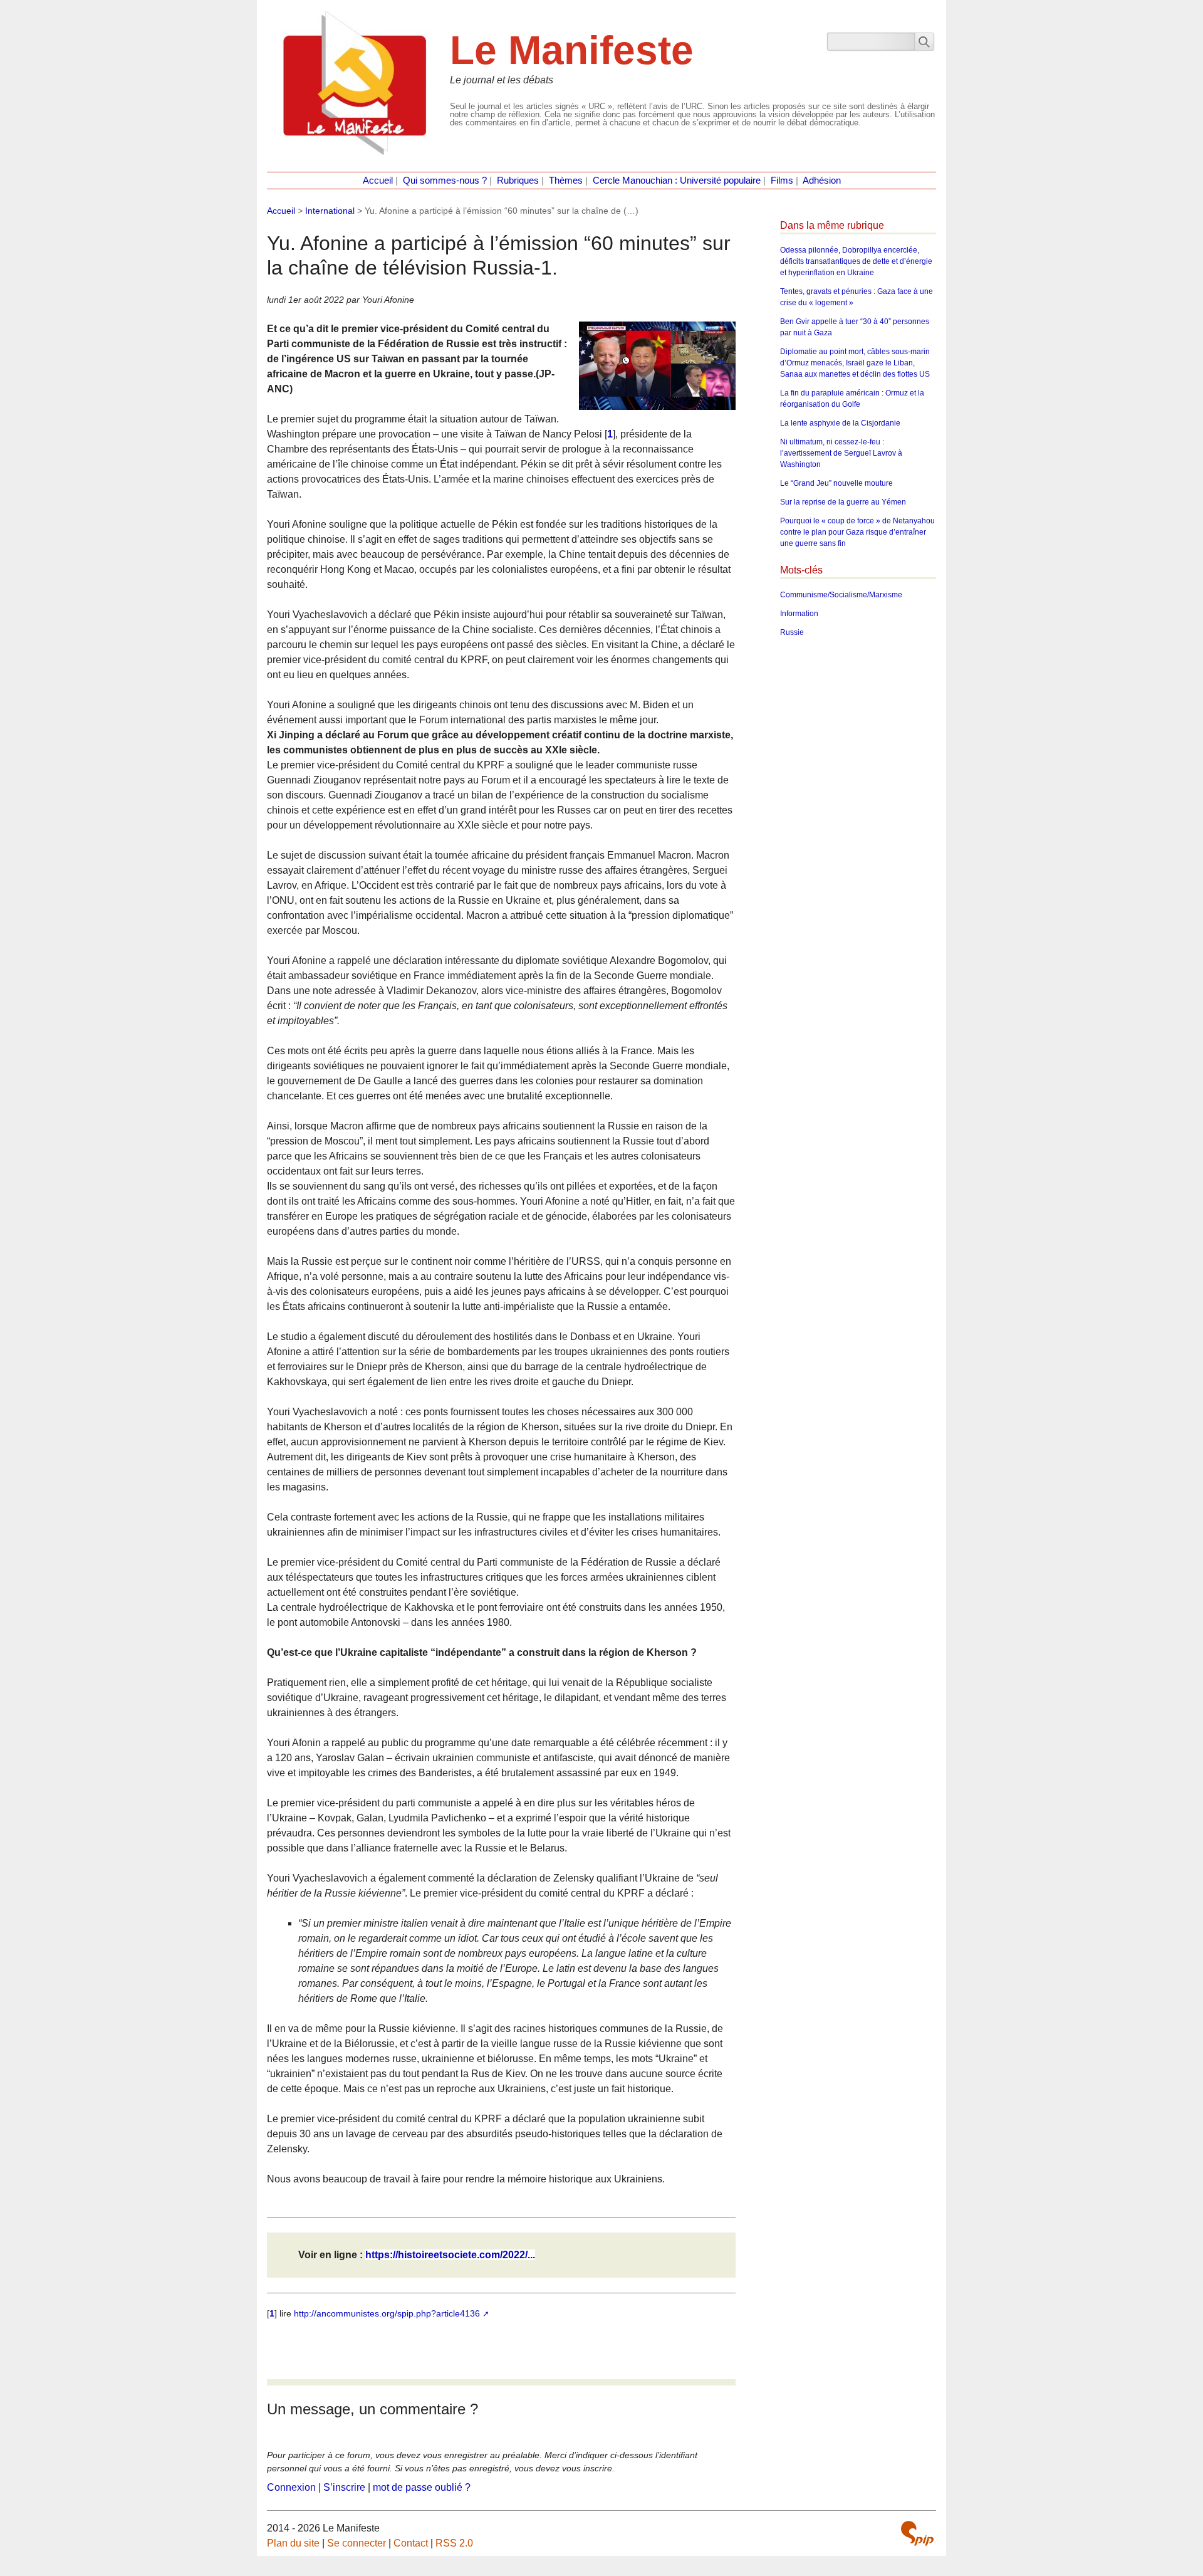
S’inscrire (344, 2487)
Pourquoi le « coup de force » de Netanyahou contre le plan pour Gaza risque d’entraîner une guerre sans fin (857, 532)
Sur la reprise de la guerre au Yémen (843, 502)
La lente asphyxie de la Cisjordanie (840, 423)
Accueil (378, 181)
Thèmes (566, 181)
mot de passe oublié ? (422, 2487)
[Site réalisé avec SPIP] (917, 2533)
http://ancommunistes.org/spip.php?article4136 (387, 2313)
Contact (411, 2543)
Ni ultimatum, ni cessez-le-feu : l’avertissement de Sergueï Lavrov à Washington (841, 453)
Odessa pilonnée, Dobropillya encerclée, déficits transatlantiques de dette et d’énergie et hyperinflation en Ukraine (856, 261)
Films (782, 181)
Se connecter (357, 2543)
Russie (792, 632)
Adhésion (822, 181)
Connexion (291, 2487)
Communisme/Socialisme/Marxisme (841, 595)
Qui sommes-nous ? (445, 181)
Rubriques (518, 181)
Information (799, 614)
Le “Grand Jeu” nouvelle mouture (836, 483)
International (330, 211)
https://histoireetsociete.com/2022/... (450, 2255)
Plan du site (293, 2543)
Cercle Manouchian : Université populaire (677, 181)
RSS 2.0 (454, 2543)
